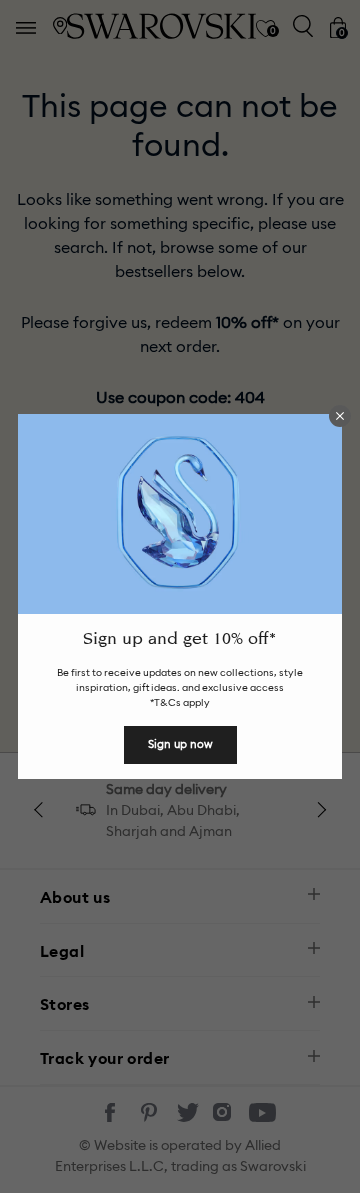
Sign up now (180, 744)
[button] (340, 416)
